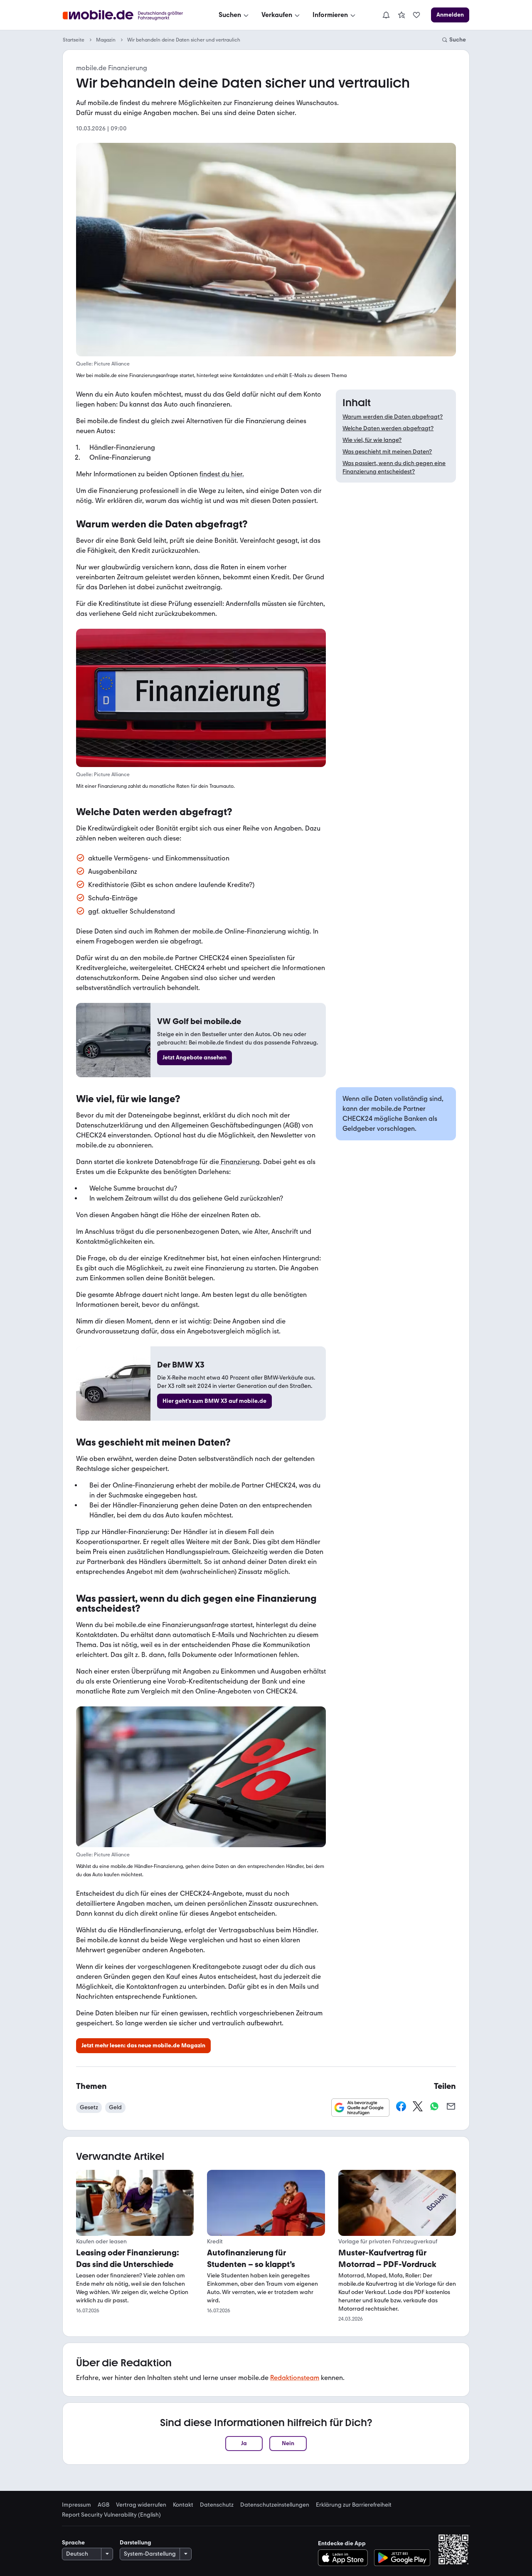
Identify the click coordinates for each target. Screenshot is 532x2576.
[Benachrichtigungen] (386, 15)
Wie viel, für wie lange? (372, 440)
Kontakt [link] (183, 2505)
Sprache (73, 2543)
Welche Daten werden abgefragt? (388, 428)
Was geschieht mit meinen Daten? (387, 452)
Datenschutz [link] (217, 2505)
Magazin (106, 40)
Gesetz (89, 2107)
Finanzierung (239, 1162)
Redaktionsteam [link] (295, 2378)
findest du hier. (222, 474)
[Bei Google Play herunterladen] (402, 2558)
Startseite (74, 40)
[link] (401, 15)
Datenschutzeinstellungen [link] (275, 2505)
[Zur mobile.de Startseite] (130, 15)
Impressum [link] (76, 2505)
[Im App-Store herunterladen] (345, 2558)
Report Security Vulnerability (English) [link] (111, 2515)
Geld (115, 2107)
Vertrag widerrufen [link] (141, 2505)
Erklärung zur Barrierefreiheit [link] (354, 2505)
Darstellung (135, 2543)
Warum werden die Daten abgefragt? (393, 417)
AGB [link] (103, 2505)
